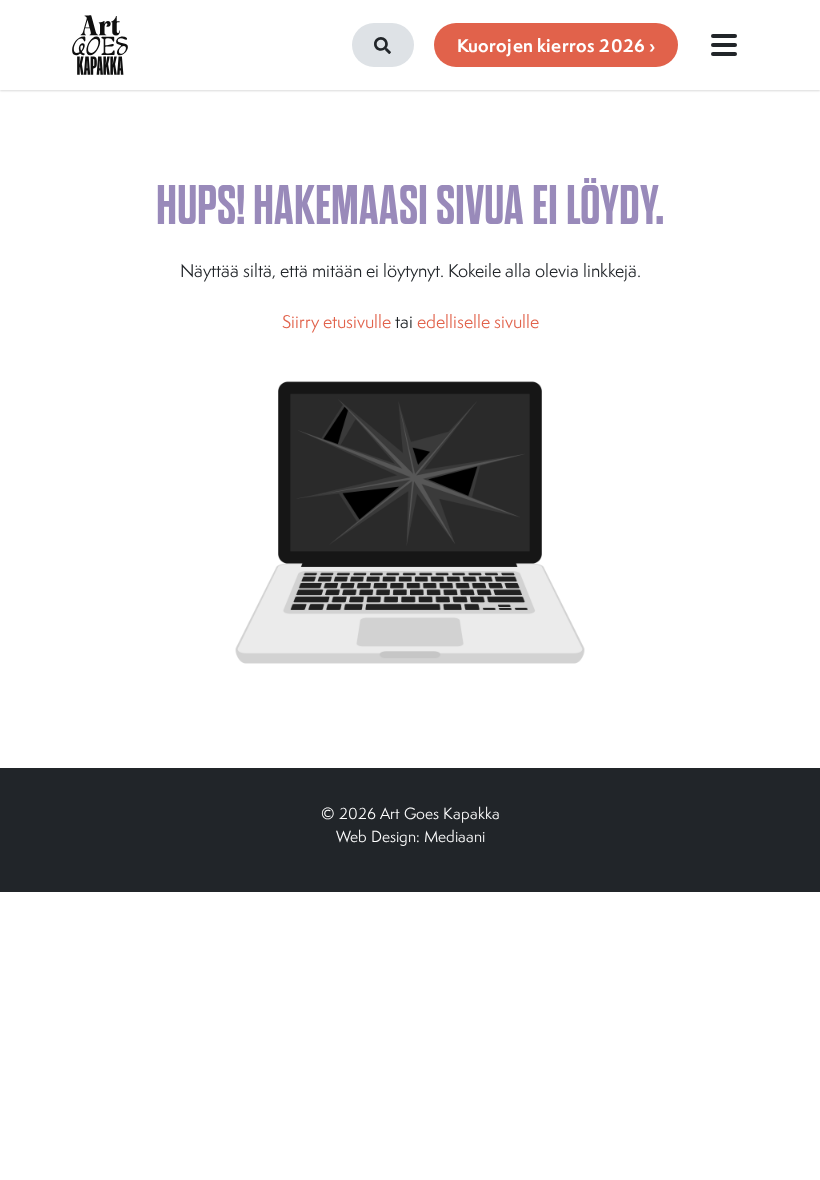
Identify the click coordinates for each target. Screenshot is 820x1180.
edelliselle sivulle (478, 321)
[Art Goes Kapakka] (100, 44)
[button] (383, 45)
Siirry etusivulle (336, 321)
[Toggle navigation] (724, 45)
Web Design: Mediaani (410, 836)
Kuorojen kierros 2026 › (556, 45)
